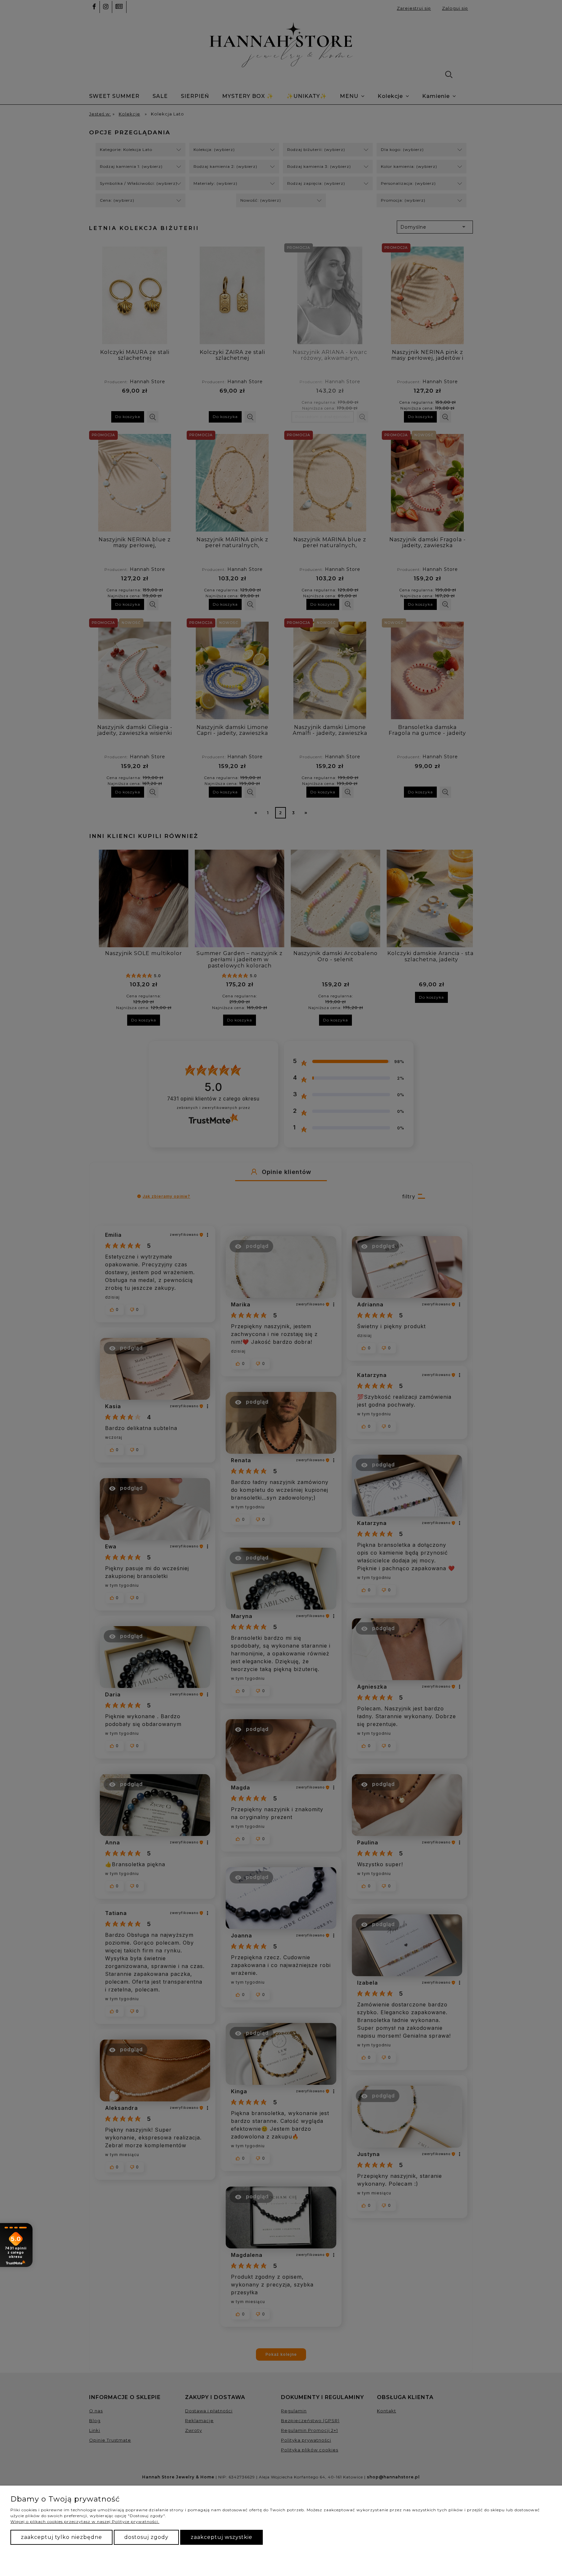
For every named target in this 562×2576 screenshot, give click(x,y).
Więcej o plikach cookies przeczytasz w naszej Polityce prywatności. (85, 2522)
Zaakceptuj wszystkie (221, 2537)
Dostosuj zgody (146, 2537)
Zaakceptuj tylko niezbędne (61, 2537)
